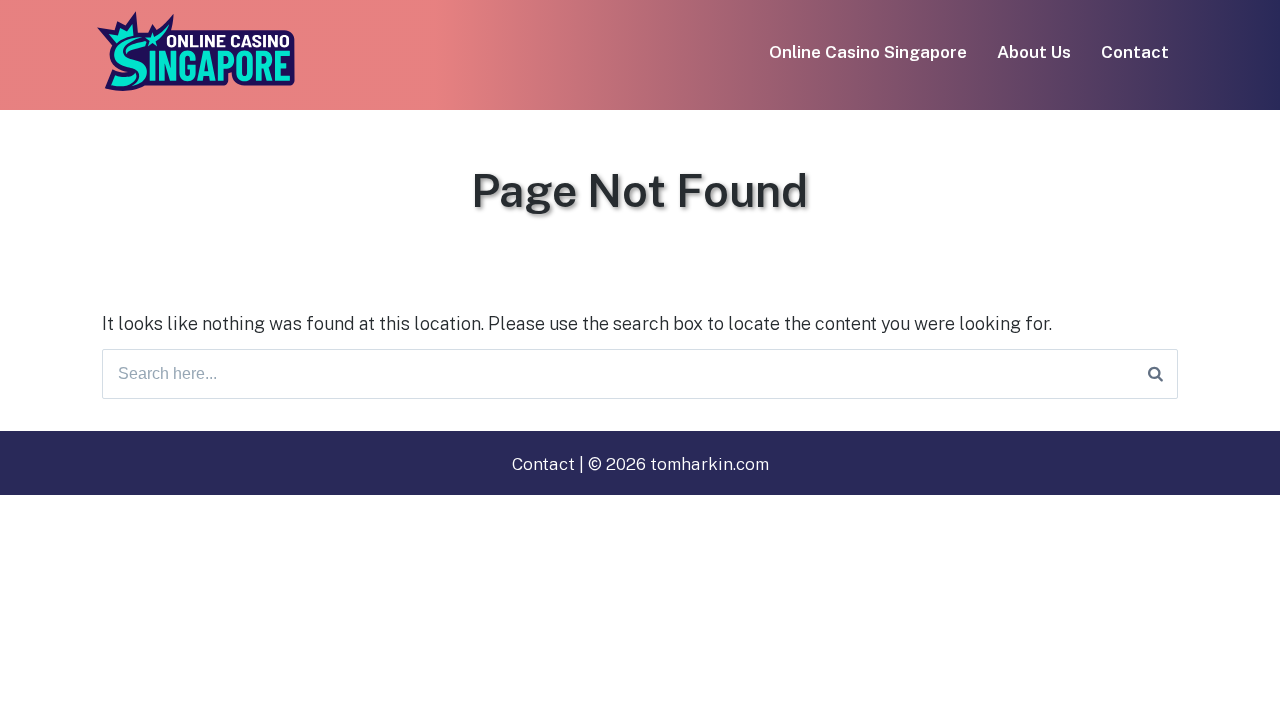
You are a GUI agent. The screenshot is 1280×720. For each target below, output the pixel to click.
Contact (1135, 52)
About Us (1034, 52)
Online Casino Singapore (868, 52)
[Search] (1155, 374)
